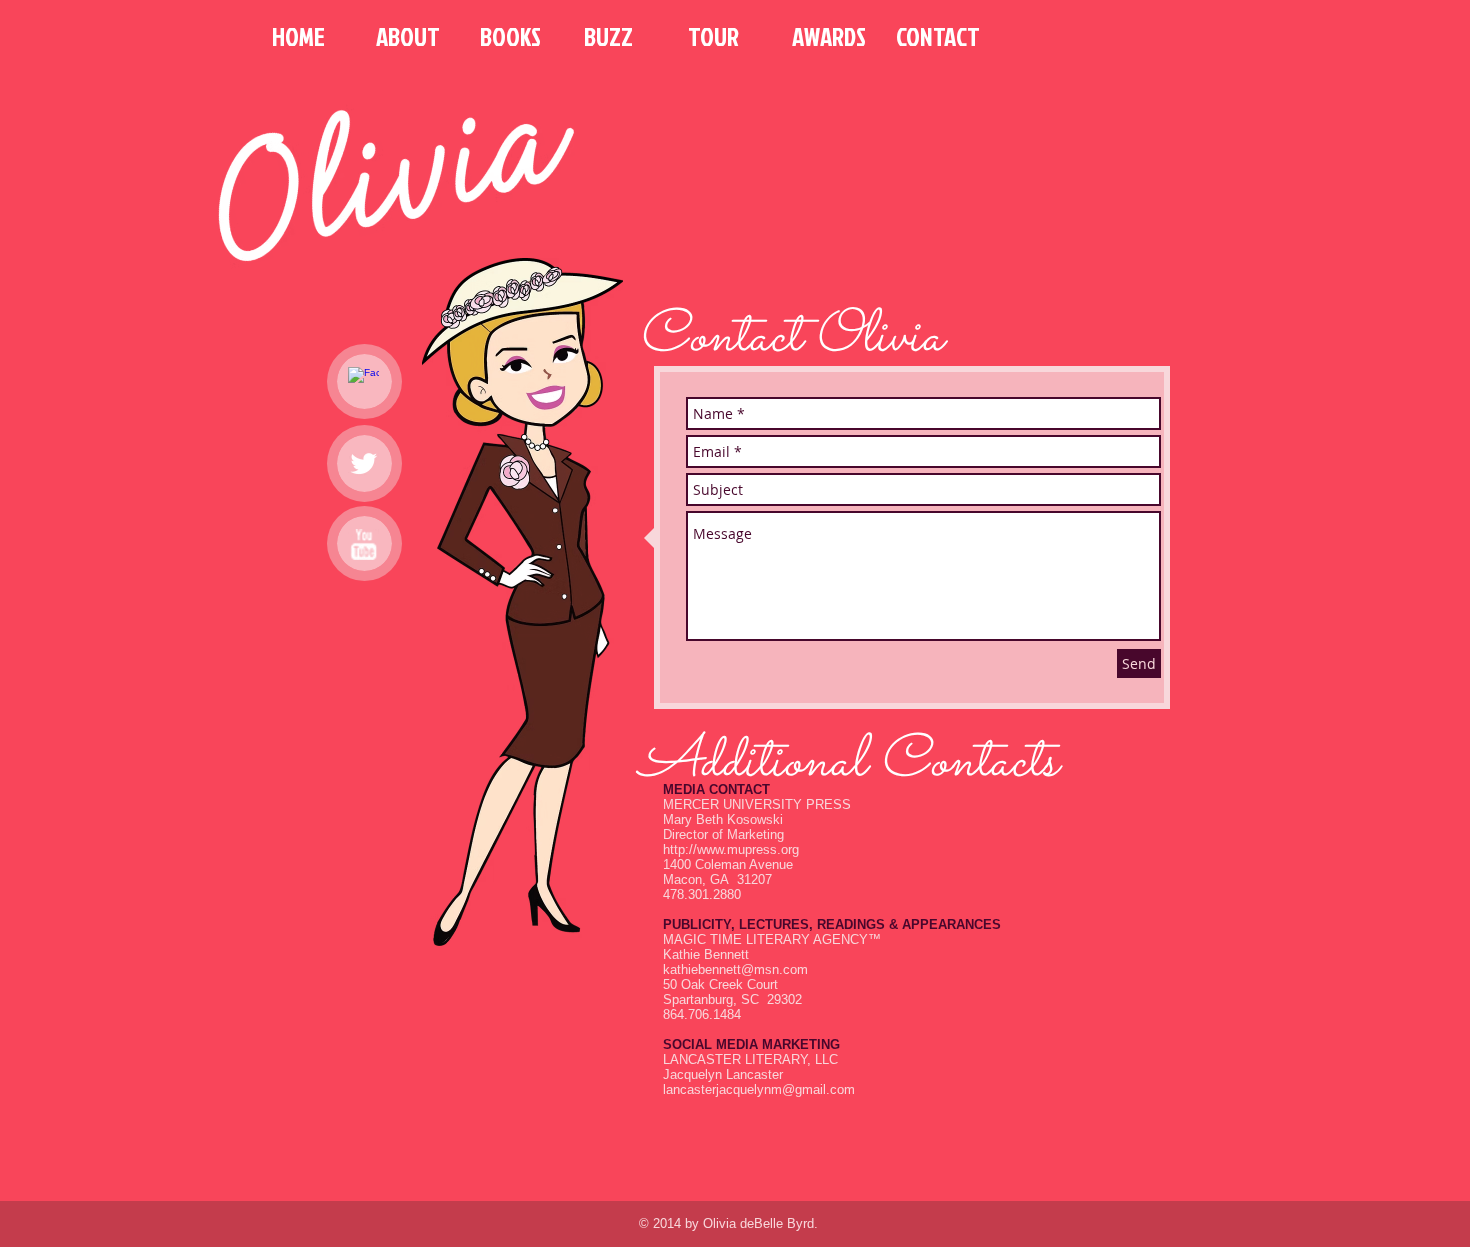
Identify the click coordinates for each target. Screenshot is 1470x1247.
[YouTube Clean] (363, 544)
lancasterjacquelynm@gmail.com (759, 1089)
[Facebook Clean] (363, 382)
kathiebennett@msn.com (735, 969)
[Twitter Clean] (363, 463)
